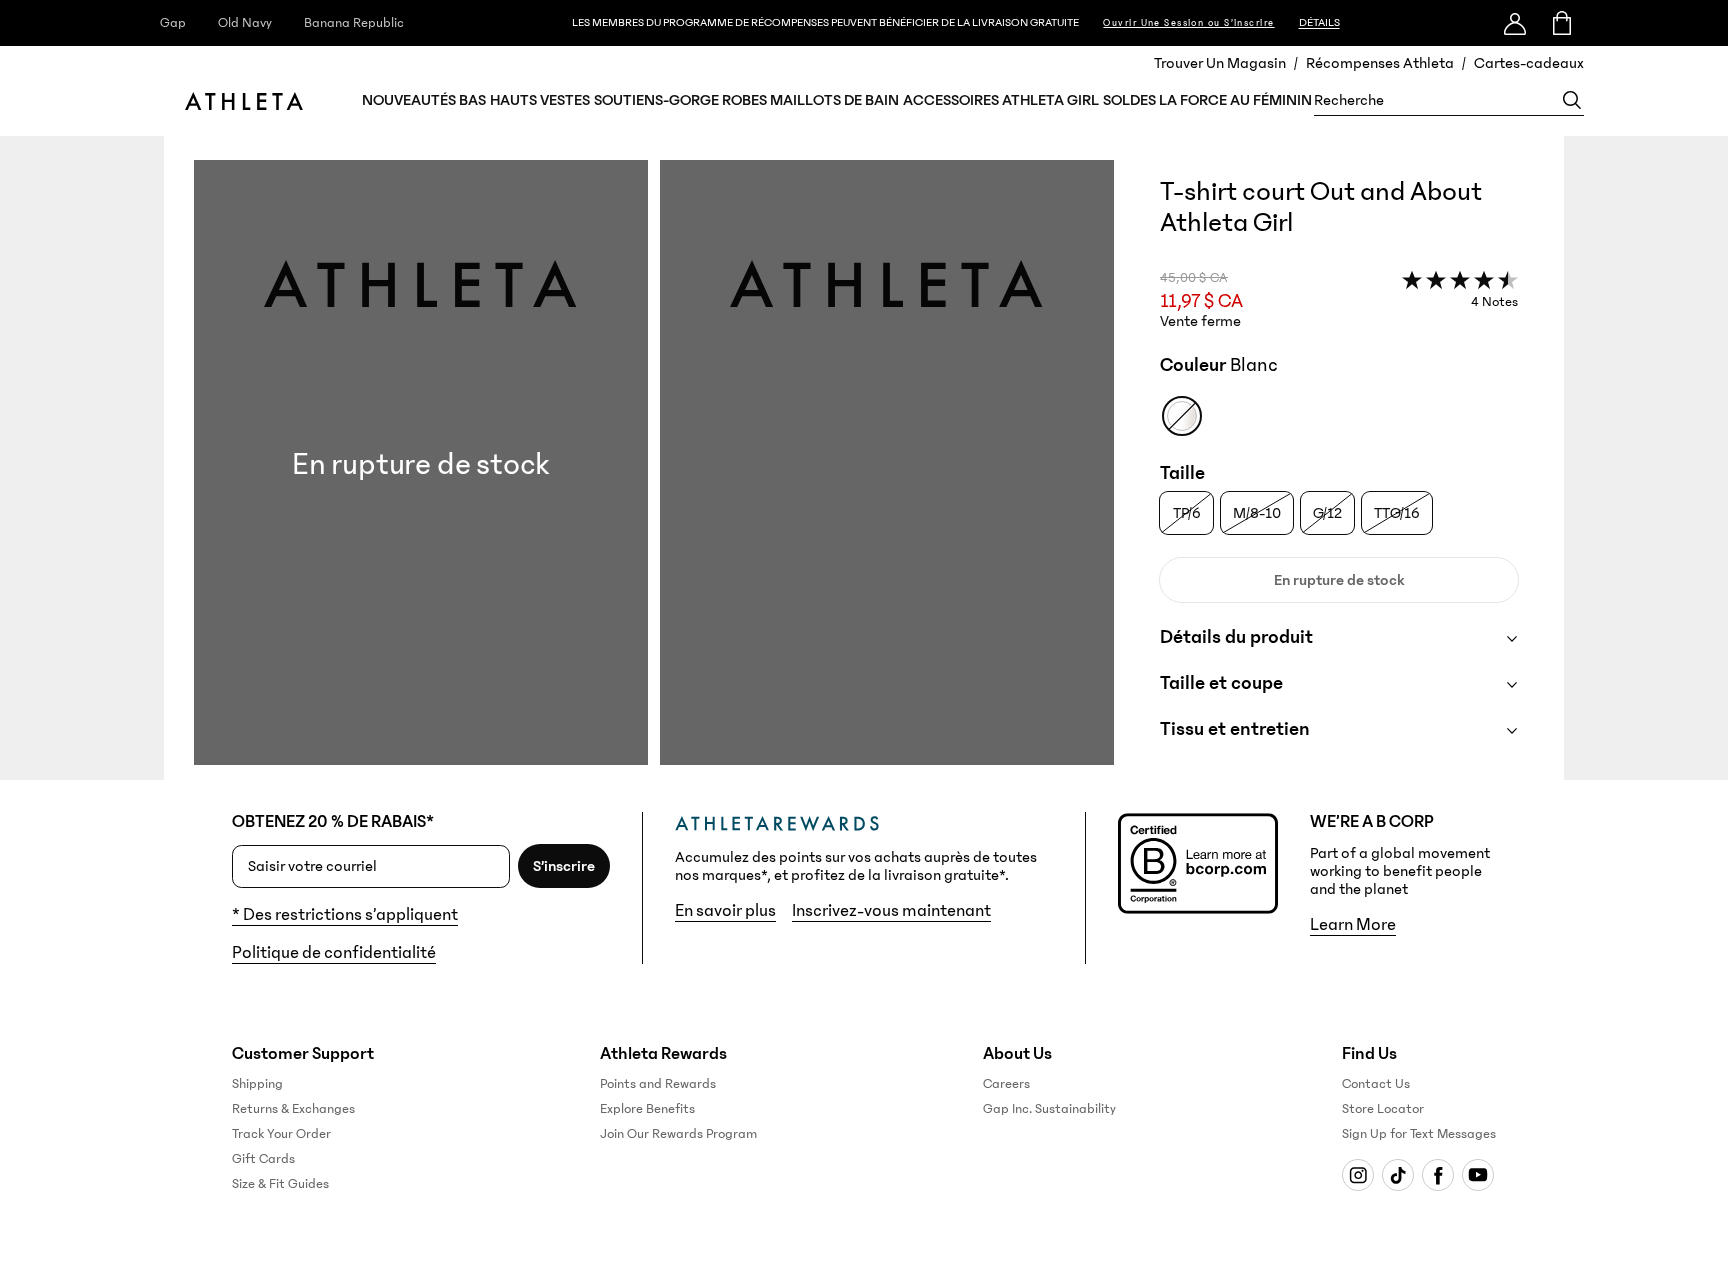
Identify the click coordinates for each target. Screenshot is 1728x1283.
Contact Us (1376, 1084)
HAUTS (513, 100)
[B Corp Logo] (1198, 863)
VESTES (565, 100)
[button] (654, 470)
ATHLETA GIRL (1050, 100)
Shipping (257, 1084)
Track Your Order (281, 1134)
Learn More (1353, 925)
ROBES (744, 100)
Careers (1006, 1084)
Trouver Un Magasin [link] (1220, 63)
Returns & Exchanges (293, 1109)
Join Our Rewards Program (678, 1134)
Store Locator (1383, 1109)
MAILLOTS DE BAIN (834, 100)
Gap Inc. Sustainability (1049, 1109)
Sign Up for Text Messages (1419, 1134)
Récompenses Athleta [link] (1380, 63)
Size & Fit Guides (280, 1184)
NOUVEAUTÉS (409, 100)
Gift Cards (263, 1159)
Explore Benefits (647, 1109)
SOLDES (1129, 100)
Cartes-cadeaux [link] (1529, 63)
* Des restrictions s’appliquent (345, 915)
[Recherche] (1572, 100)
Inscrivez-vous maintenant (891, 911)
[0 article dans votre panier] (1560, 23)
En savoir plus (725, 911)
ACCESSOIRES (951, 100)
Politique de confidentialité (334, 953)
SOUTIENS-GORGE (656, 100)
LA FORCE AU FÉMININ (1235, 100)
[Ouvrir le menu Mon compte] (1515, 23)
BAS (472, 100)
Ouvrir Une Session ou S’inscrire (1188, 23)
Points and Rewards (658, 1084)
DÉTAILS (1319, 22)
